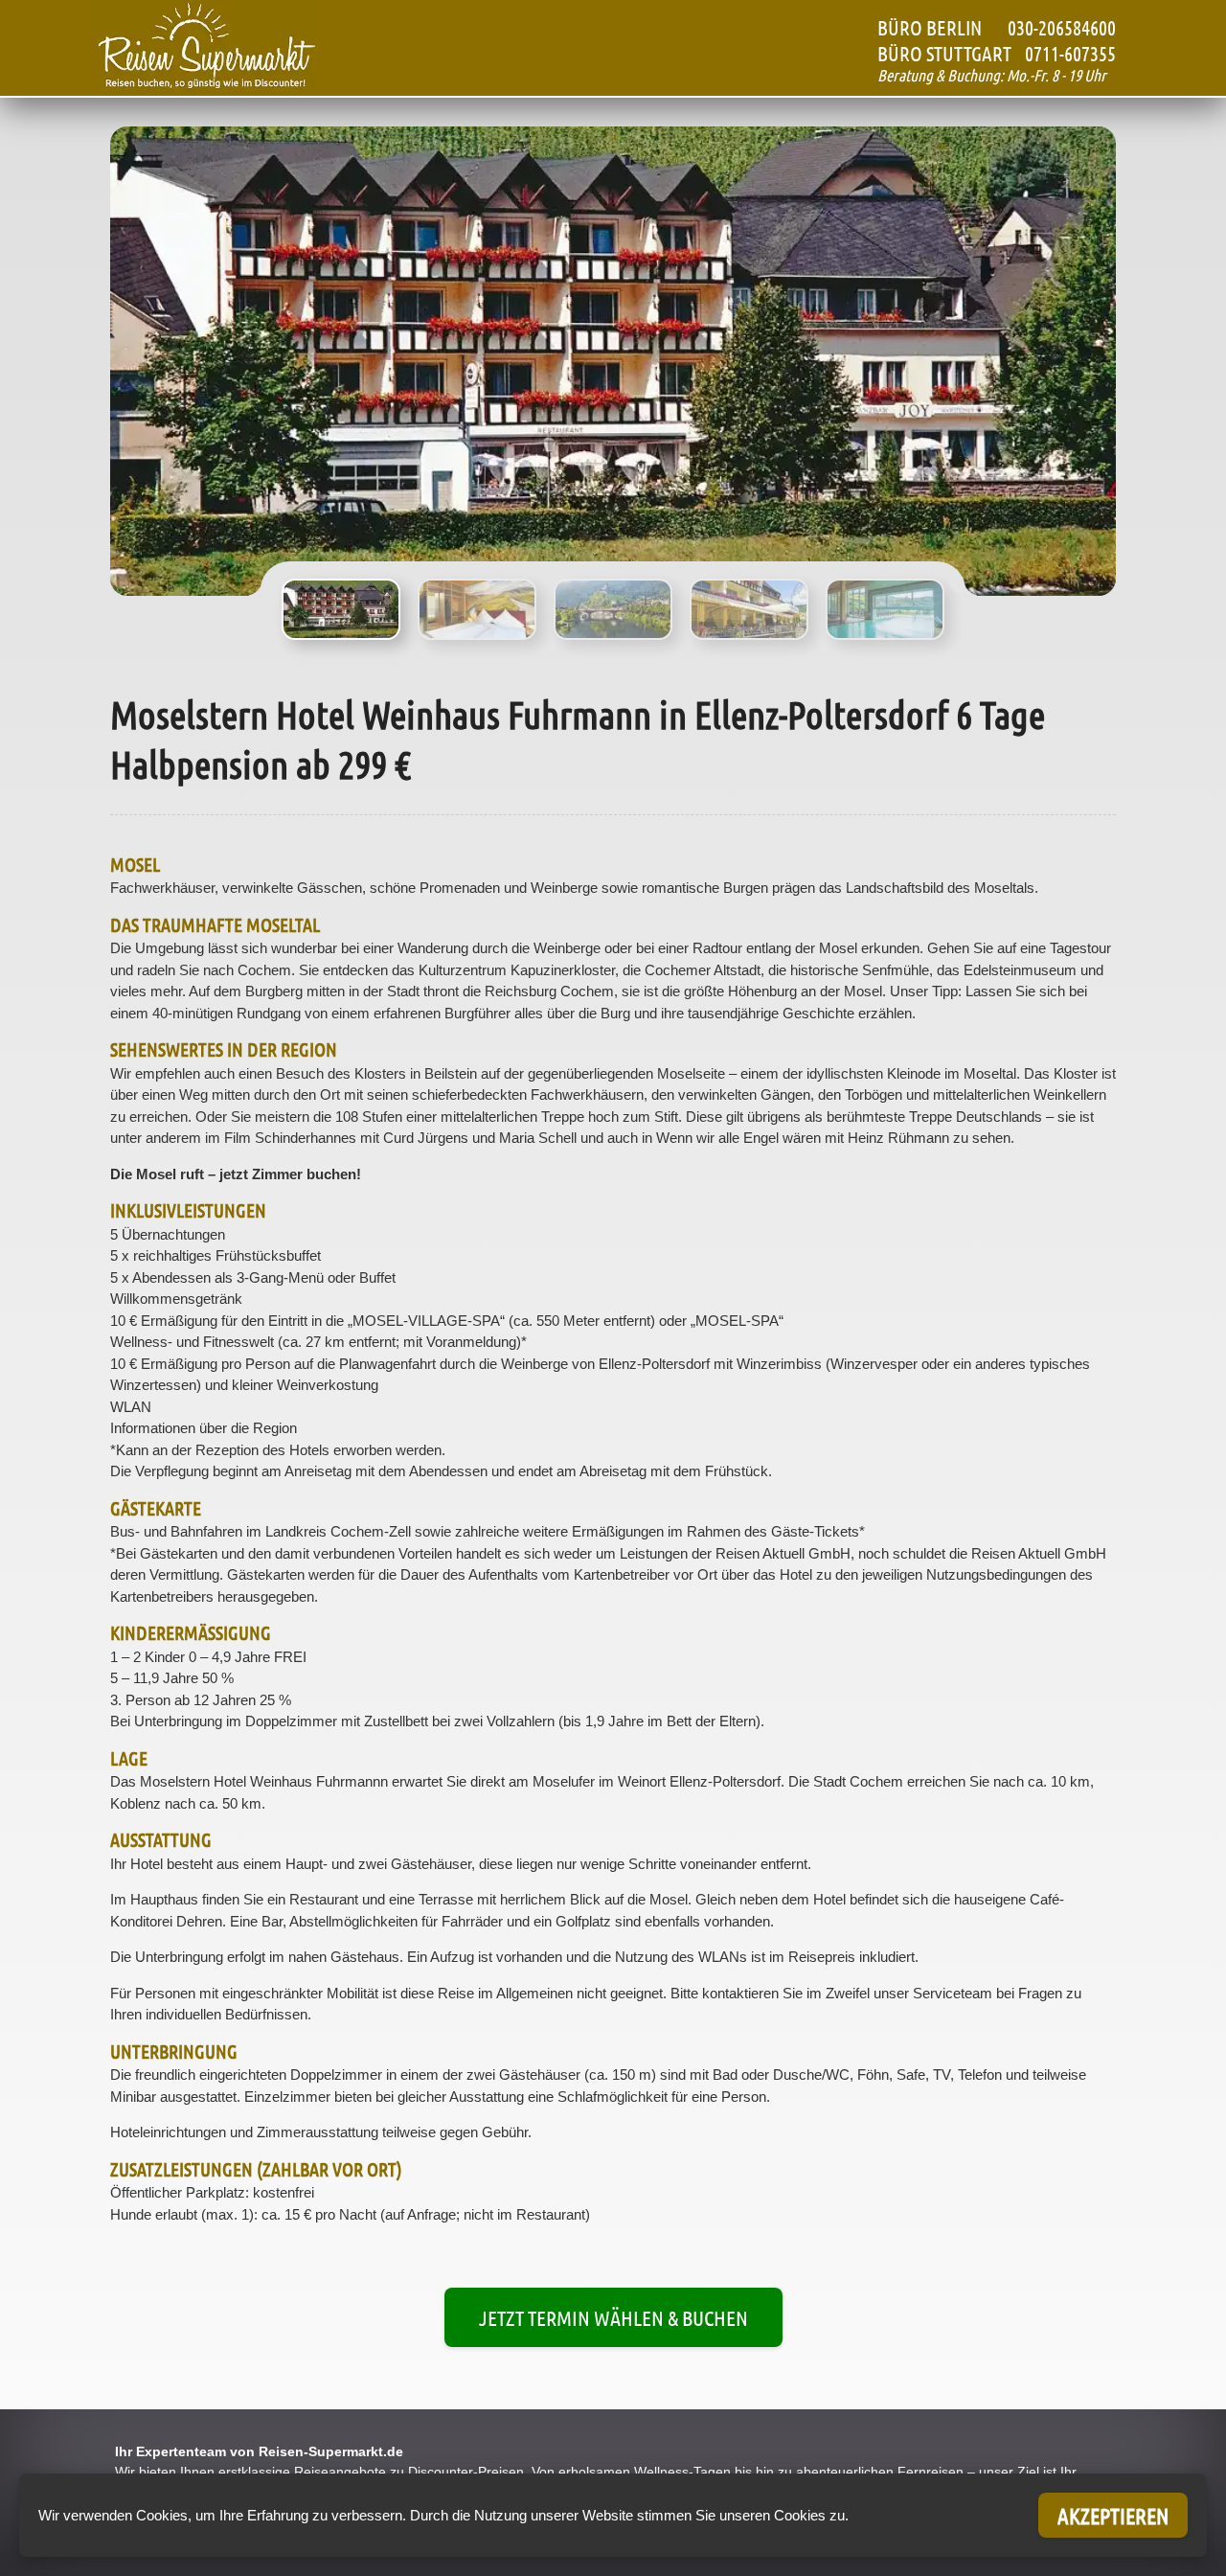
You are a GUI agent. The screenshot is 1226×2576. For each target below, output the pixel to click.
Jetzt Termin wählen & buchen (613, 2317)
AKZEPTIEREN (1113, 2515)
